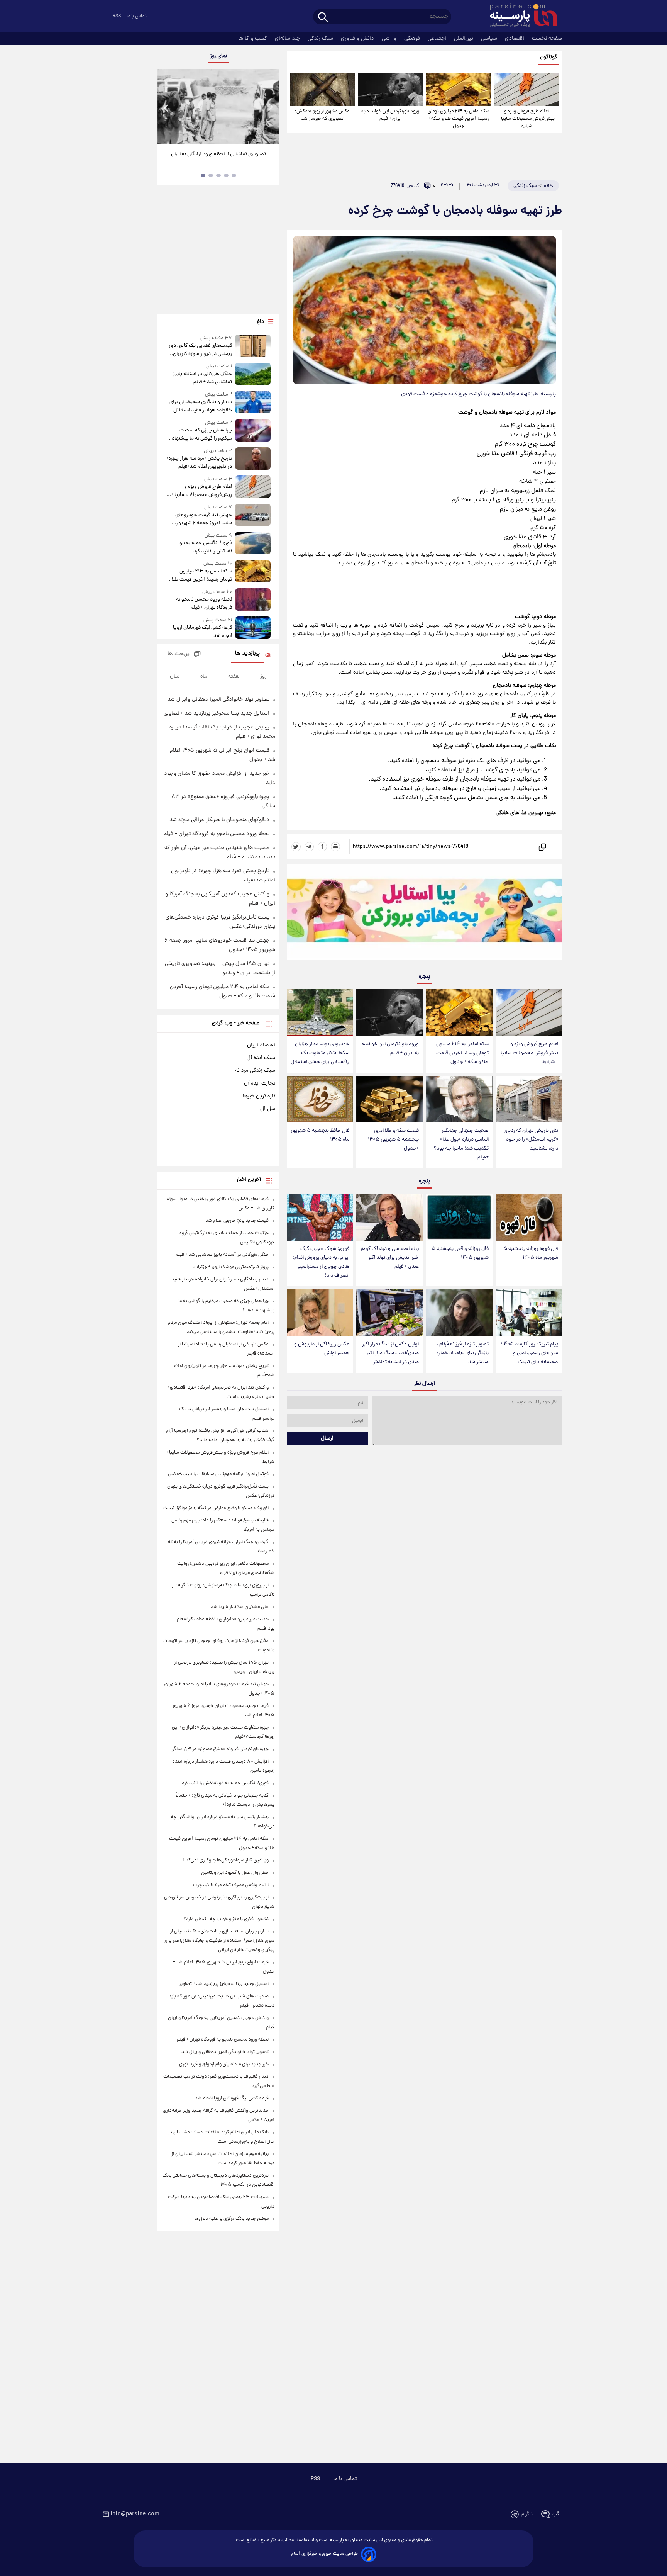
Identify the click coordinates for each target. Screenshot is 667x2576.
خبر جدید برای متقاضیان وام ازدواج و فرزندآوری (224, 2064)
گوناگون (549, 57)
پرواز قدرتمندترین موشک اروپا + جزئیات (231, 1267)
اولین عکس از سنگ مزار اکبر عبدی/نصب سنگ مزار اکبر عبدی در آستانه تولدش (390, 1353)
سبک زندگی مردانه (255, 1071)
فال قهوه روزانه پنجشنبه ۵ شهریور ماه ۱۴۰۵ (531, 1253)
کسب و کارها (253, 39)
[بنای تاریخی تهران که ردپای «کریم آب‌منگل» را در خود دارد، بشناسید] (529, 1099)
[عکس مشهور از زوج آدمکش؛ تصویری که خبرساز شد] (322, 90)
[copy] (542, 847)
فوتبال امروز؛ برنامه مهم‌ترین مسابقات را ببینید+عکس (218, 1474)
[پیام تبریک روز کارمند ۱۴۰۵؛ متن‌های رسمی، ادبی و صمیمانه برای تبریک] (529, 1313)
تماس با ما (137, 16)
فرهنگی (413, 39)
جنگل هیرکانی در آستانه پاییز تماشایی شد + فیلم (202, 378)
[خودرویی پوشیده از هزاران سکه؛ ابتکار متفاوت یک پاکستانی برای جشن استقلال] (320, 1013)
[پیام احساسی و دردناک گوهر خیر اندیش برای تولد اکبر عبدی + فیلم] (389, 1217)
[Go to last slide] (166, 108)
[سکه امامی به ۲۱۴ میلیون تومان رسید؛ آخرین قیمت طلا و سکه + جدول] (458, 90)
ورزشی (390, 39)
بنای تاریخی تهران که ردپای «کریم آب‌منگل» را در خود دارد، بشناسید (531, 1140)
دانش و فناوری (358, 39)
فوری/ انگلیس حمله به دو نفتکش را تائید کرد (206, 547)
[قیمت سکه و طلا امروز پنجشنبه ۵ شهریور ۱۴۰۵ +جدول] (389, 1099)
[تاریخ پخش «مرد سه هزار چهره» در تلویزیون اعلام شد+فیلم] (253, 459)
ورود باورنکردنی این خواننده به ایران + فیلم (390, 115)
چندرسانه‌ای (288, 39)
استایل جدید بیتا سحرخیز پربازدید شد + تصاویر (217, 713)
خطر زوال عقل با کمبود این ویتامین (235, 1873)
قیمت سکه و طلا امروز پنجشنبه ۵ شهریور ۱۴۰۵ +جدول (393, 1140)
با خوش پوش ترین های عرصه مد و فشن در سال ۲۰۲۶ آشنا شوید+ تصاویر (215, 158)
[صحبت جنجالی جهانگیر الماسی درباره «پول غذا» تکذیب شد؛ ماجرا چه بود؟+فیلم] (459, 1099)
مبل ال (268, 1109)
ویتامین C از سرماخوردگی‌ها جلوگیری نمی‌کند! (226, 1860)
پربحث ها (179, 654)
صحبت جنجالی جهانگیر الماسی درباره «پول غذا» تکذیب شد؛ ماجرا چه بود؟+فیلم (461, 1144)
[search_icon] (323, 18)
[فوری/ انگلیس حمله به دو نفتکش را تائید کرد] (253, 544)
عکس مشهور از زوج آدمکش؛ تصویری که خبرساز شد (322, 115)
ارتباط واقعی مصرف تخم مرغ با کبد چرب (231, 1885)
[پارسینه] (520, 17)
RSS (117, 16)
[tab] (234, 175)
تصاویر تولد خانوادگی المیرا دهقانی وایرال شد (218, 700)
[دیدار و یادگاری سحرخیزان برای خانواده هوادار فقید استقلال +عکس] (253, 403)
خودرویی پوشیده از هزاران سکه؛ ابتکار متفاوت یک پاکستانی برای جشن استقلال (320, 1053)
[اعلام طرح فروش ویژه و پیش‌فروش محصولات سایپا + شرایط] (526, 90)
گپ (556, 2514)
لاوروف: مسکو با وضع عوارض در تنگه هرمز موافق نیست (216, 1508)
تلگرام (527, 2514)
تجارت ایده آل (260, 1083)
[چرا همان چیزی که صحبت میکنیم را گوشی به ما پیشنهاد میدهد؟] (253, 431)
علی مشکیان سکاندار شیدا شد (240, 1607)
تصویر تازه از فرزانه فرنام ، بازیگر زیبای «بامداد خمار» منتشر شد (462, 1353)
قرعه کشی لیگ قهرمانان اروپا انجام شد (202, 632)
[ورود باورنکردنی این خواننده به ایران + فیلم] (390, 90)
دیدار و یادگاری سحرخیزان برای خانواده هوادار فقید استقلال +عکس (201, 406)
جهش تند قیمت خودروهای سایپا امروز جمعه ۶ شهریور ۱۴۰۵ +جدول (203, 519)
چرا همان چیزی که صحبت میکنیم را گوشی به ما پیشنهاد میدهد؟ (202, 435)
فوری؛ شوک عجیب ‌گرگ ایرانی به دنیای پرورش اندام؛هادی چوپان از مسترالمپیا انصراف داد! (321, 1262)
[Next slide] (270, 108)
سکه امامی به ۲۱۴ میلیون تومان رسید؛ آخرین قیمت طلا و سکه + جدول (459, 119)
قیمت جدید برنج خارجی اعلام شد (237, 1221)
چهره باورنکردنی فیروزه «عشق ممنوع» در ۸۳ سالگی (220, 1749)
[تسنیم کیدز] (424, 914)
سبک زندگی (321, 39)
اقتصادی (515, 39)
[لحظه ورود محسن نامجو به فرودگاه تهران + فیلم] (253, 600)
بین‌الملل (464, 39)
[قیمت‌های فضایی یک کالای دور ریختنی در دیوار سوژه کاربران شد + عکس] (253, 346)
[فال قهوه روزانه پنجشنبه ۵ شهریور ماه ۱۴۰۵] (529, 1217)
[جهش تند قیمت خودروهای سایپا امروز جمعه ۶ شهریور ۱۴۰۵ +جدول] (253, 515)
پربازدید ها (247, 654)
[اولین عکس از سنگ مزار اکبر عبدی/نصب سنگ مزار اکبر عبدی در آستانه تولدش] (389, 1313)
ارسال (327, 1438)
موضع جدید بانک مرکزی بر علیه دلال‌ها (232, 2219)
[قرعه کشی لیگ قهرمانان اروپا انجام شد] (253, 628)
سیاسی (490, 39)
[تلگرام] (309, 847)
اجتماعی (438, 39)
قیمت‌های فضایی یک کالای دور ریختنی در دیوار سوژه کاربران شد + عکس (200, 350)
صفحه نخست (547, 39)
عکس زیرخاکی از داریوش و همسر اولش (322, 1349)
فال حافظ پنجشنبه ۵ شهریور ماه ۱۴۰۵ (320, 1135)
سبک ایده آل (261, 1058)
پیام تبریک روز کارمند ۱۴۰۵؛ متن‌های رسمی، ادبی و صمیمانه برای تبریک (529, 1353)
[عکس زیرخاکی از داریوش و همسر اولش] (320, 1313)
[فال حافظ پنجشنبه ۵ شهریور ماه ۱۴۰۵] (320, 1099)
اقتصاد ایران (261, 1045)
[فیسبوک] (322, 847)
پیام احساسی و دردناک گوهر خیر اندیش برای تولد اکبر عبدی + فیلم (389, 1258)
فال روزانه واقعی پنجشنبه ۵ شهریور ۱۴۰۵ (460, 1253)
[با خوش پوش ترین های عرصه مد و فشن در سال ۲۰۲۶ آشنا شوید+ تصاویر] (218, 107)
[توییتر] (296, 847)
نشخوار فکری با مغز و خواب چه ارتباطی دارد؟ (226, 1919)
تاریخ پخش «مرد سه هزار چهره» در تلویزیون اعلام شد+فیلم (199, 463)
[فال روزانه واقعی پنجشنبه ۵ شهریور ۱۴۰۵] (459, 1217)
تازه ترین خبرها (259, 1096)
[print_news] (335, 847)
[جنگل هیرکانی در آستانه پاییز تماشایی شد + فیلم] (253, 374)
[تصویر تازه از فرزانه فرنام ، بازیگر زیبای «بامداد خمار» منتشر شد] (459, 1313)
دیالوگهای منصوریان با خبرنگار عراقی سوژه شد (219, 820)
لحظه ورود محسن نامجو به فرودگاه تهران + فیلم (204, 604)
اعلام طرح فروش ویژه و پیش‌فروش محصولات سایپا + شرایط (526, 119)
